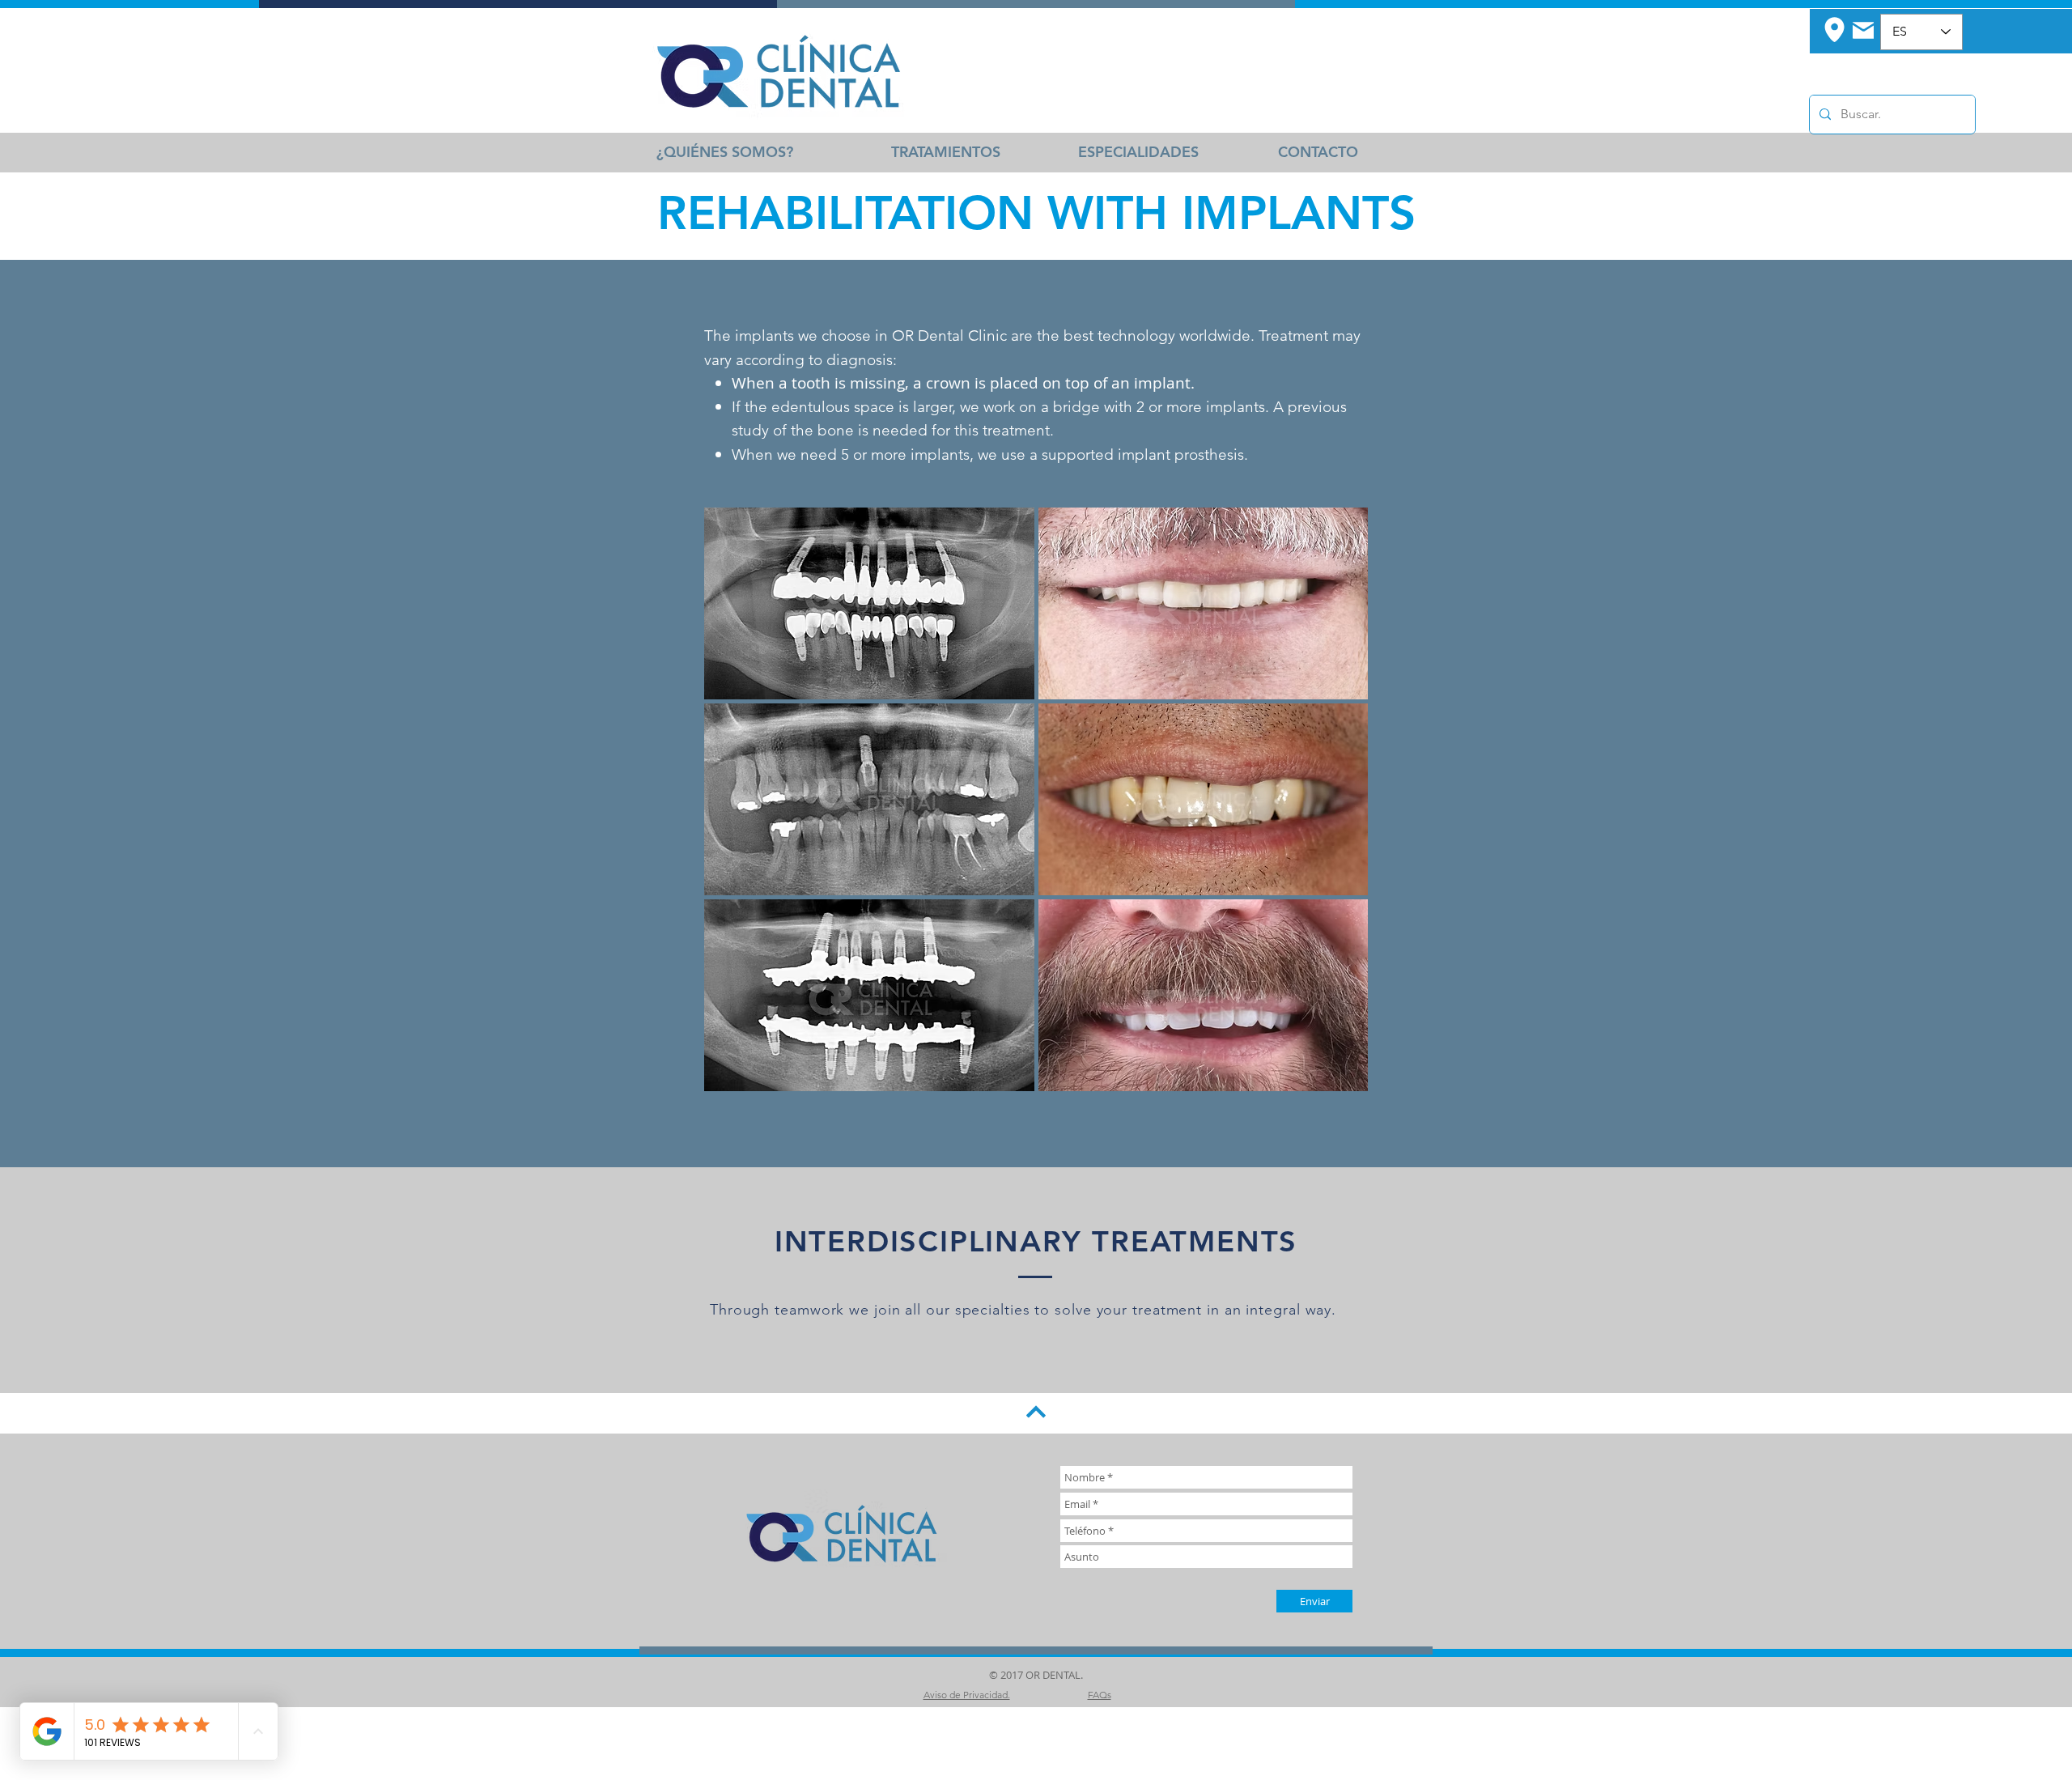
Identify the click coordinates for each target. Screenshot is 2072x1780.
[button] (869, 603)
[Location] (1834, 29)
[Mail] (1863, 30)
